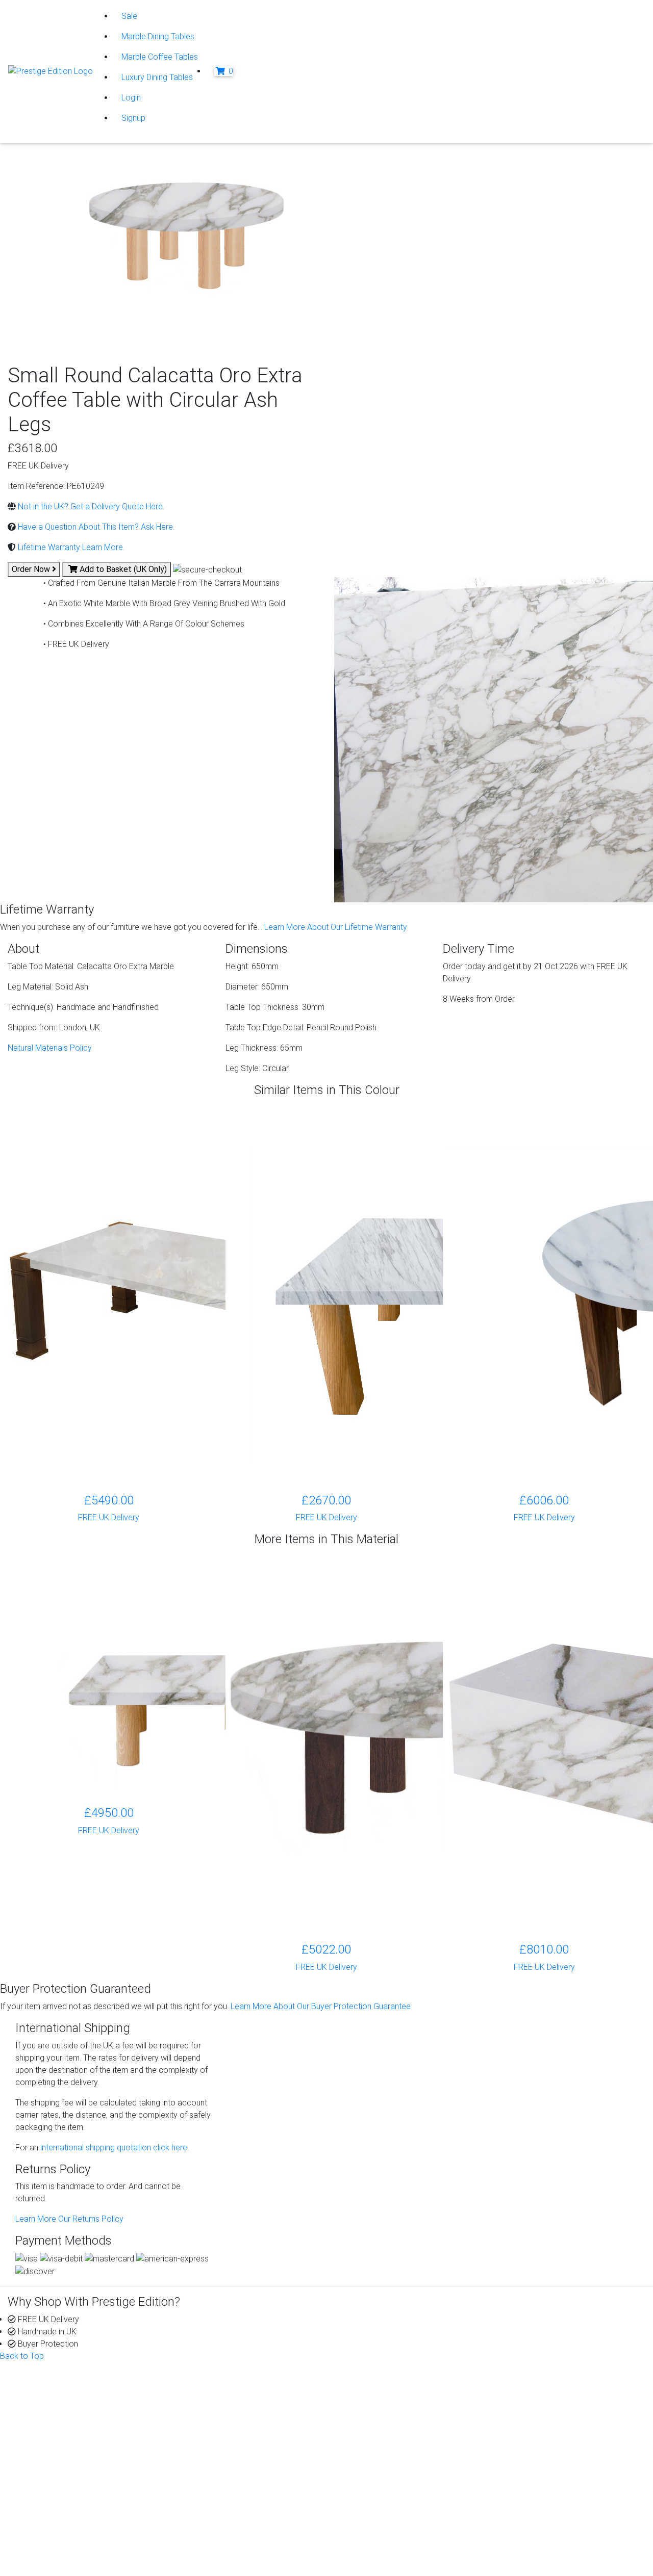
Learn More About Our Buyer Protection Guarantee (321, 2006)
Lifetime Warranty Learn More (69, 547)
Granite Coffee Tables (230, 2390)
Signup (133, 118)
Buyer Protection (385, 2390)
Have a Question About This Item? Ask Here (94, 527)
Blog (526, 2390)
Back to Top (22, 2356)
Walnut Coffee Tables (229, 2476)
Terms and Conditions (74, 2545)
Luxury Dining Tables (157, 77)
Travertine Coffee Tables (235, 2439)
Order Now (32, 569)
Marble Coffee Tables (160, 57)
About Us (44, 2390)
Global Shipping (382, 2439)
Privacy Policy (61, 2508)
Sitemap (51, 2557)
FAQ (362, 2427)
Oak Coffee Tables (224, 2464)
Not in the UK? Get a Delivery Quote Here (89, 506)
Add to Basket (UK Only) (122, 569)
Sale (129, 16)
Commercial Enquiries (393, 2415)
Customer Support (61, 2402)
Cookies (51, 2521)
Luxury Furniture (219, 2488)
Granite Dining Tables (228, 2402)
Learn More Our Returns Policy (69, 2219)
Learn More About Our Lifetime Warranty (336, 927)
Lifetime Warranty (386, 2402)
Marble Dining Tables (158, 36)
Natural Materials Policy (50, 1048)
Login (131, 98)
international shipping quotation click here (113, 2148)
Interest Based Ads (70, 2533)
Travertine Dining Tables (233, 2451)
